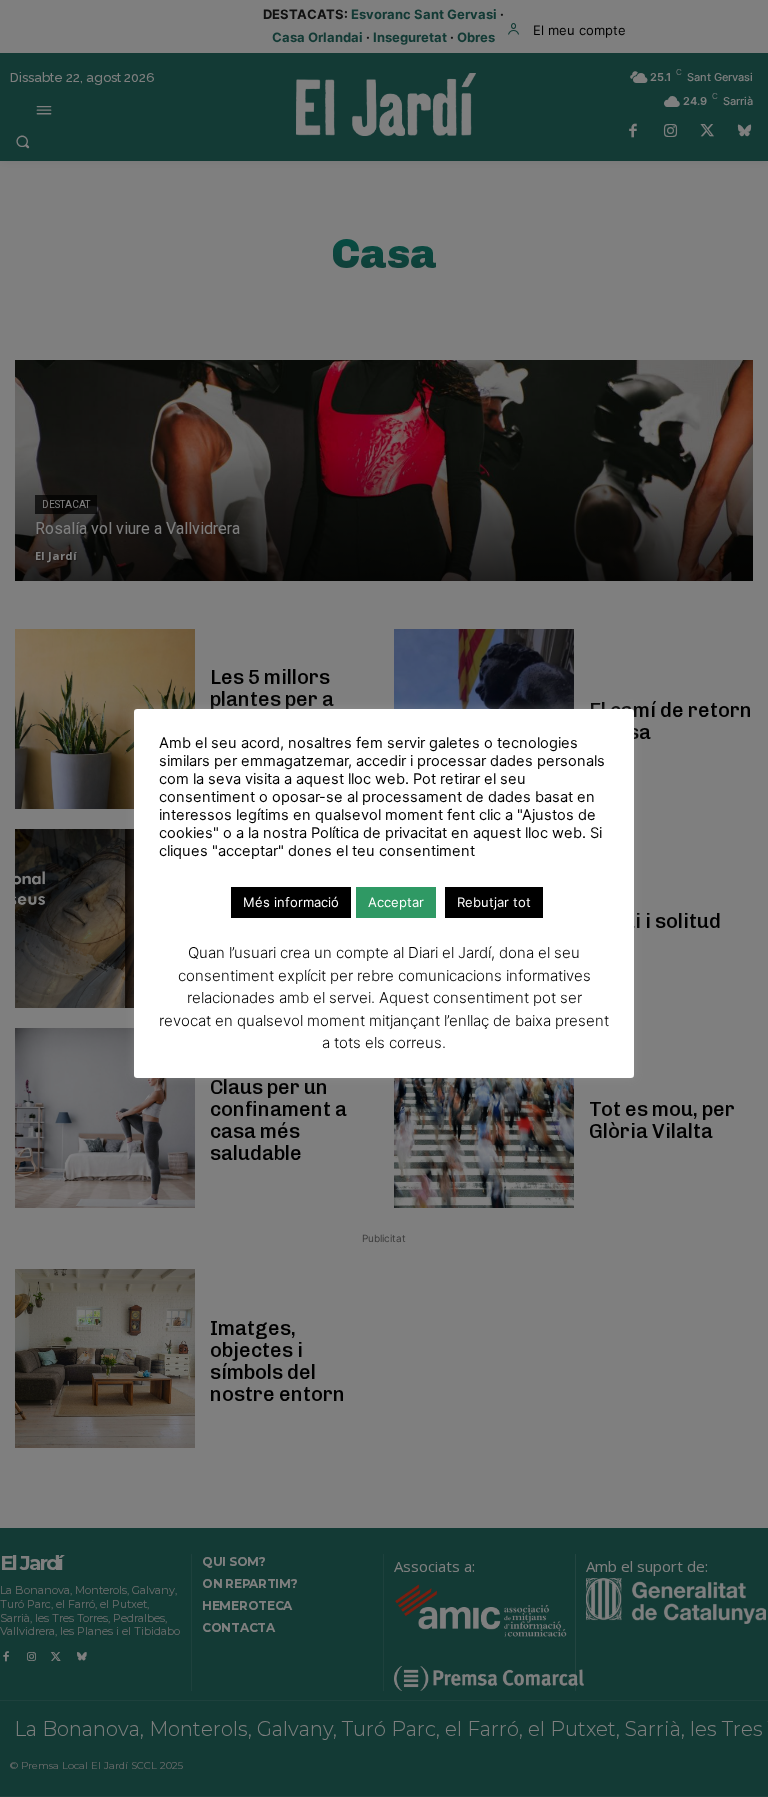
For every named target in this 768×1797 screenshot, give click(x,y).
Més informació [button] (291, 902)
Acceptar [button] (396, 902)
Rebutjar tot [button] (494, 902)
